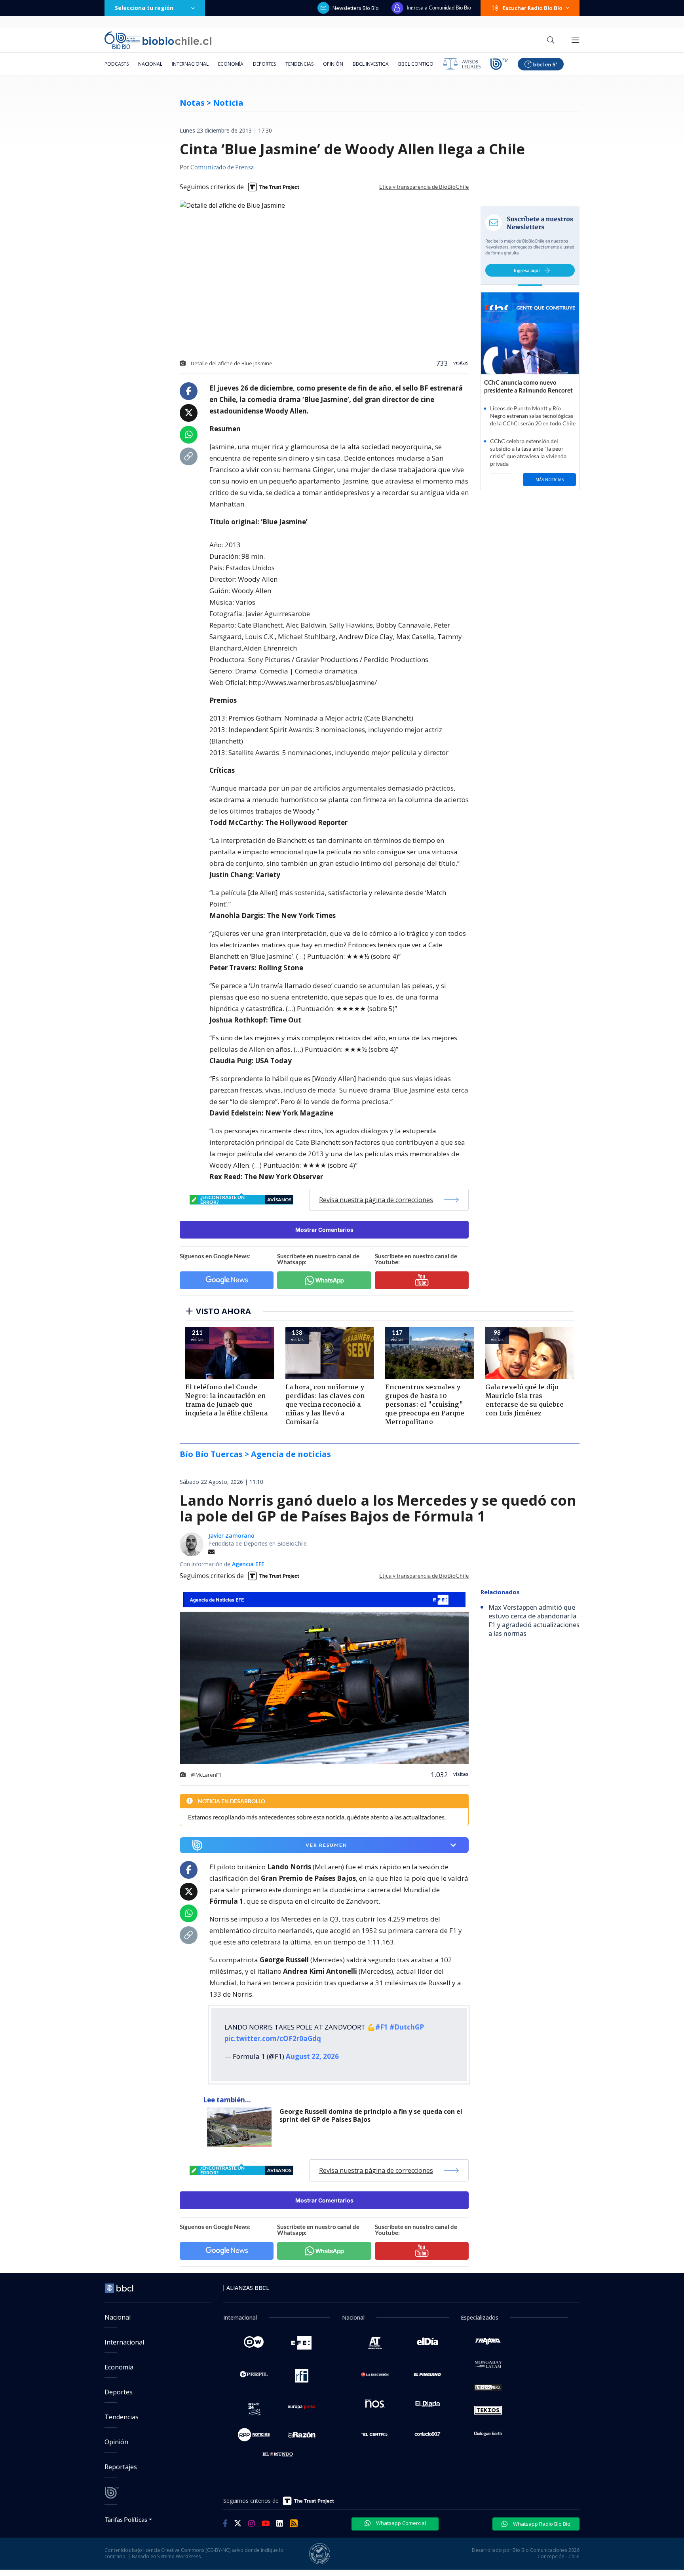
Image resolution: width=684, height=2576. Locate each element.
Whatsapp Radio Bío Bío (541, 2524)
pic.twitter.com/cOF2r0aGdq (273, 2038)
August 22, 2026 (312, 2056)
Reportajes (121, 2467)
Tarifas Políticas (126, 2519)
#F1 (382, 2027)
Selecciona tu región (144, 8)
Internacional (190, 64)
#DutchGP (407, 2027)
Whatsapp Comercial (400, 2523)
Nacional (150, 64)
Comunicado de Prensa (222, 168)
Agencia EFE (248, 1564)
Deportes (264, 64)
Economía (231, 64)
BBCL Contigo (416, 64)
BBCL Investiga (371, 64)
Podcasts (117, 64)
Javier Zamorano (231, 1536)
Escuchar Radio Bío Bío (533, 8)
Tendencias (299, 64)
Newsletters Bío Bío (356, 8)
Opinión (333, 64)
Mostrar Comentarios (324, 1230)
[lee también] (241, 2127)
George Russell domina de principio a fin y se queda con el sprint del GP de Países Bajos (371, 2116)
